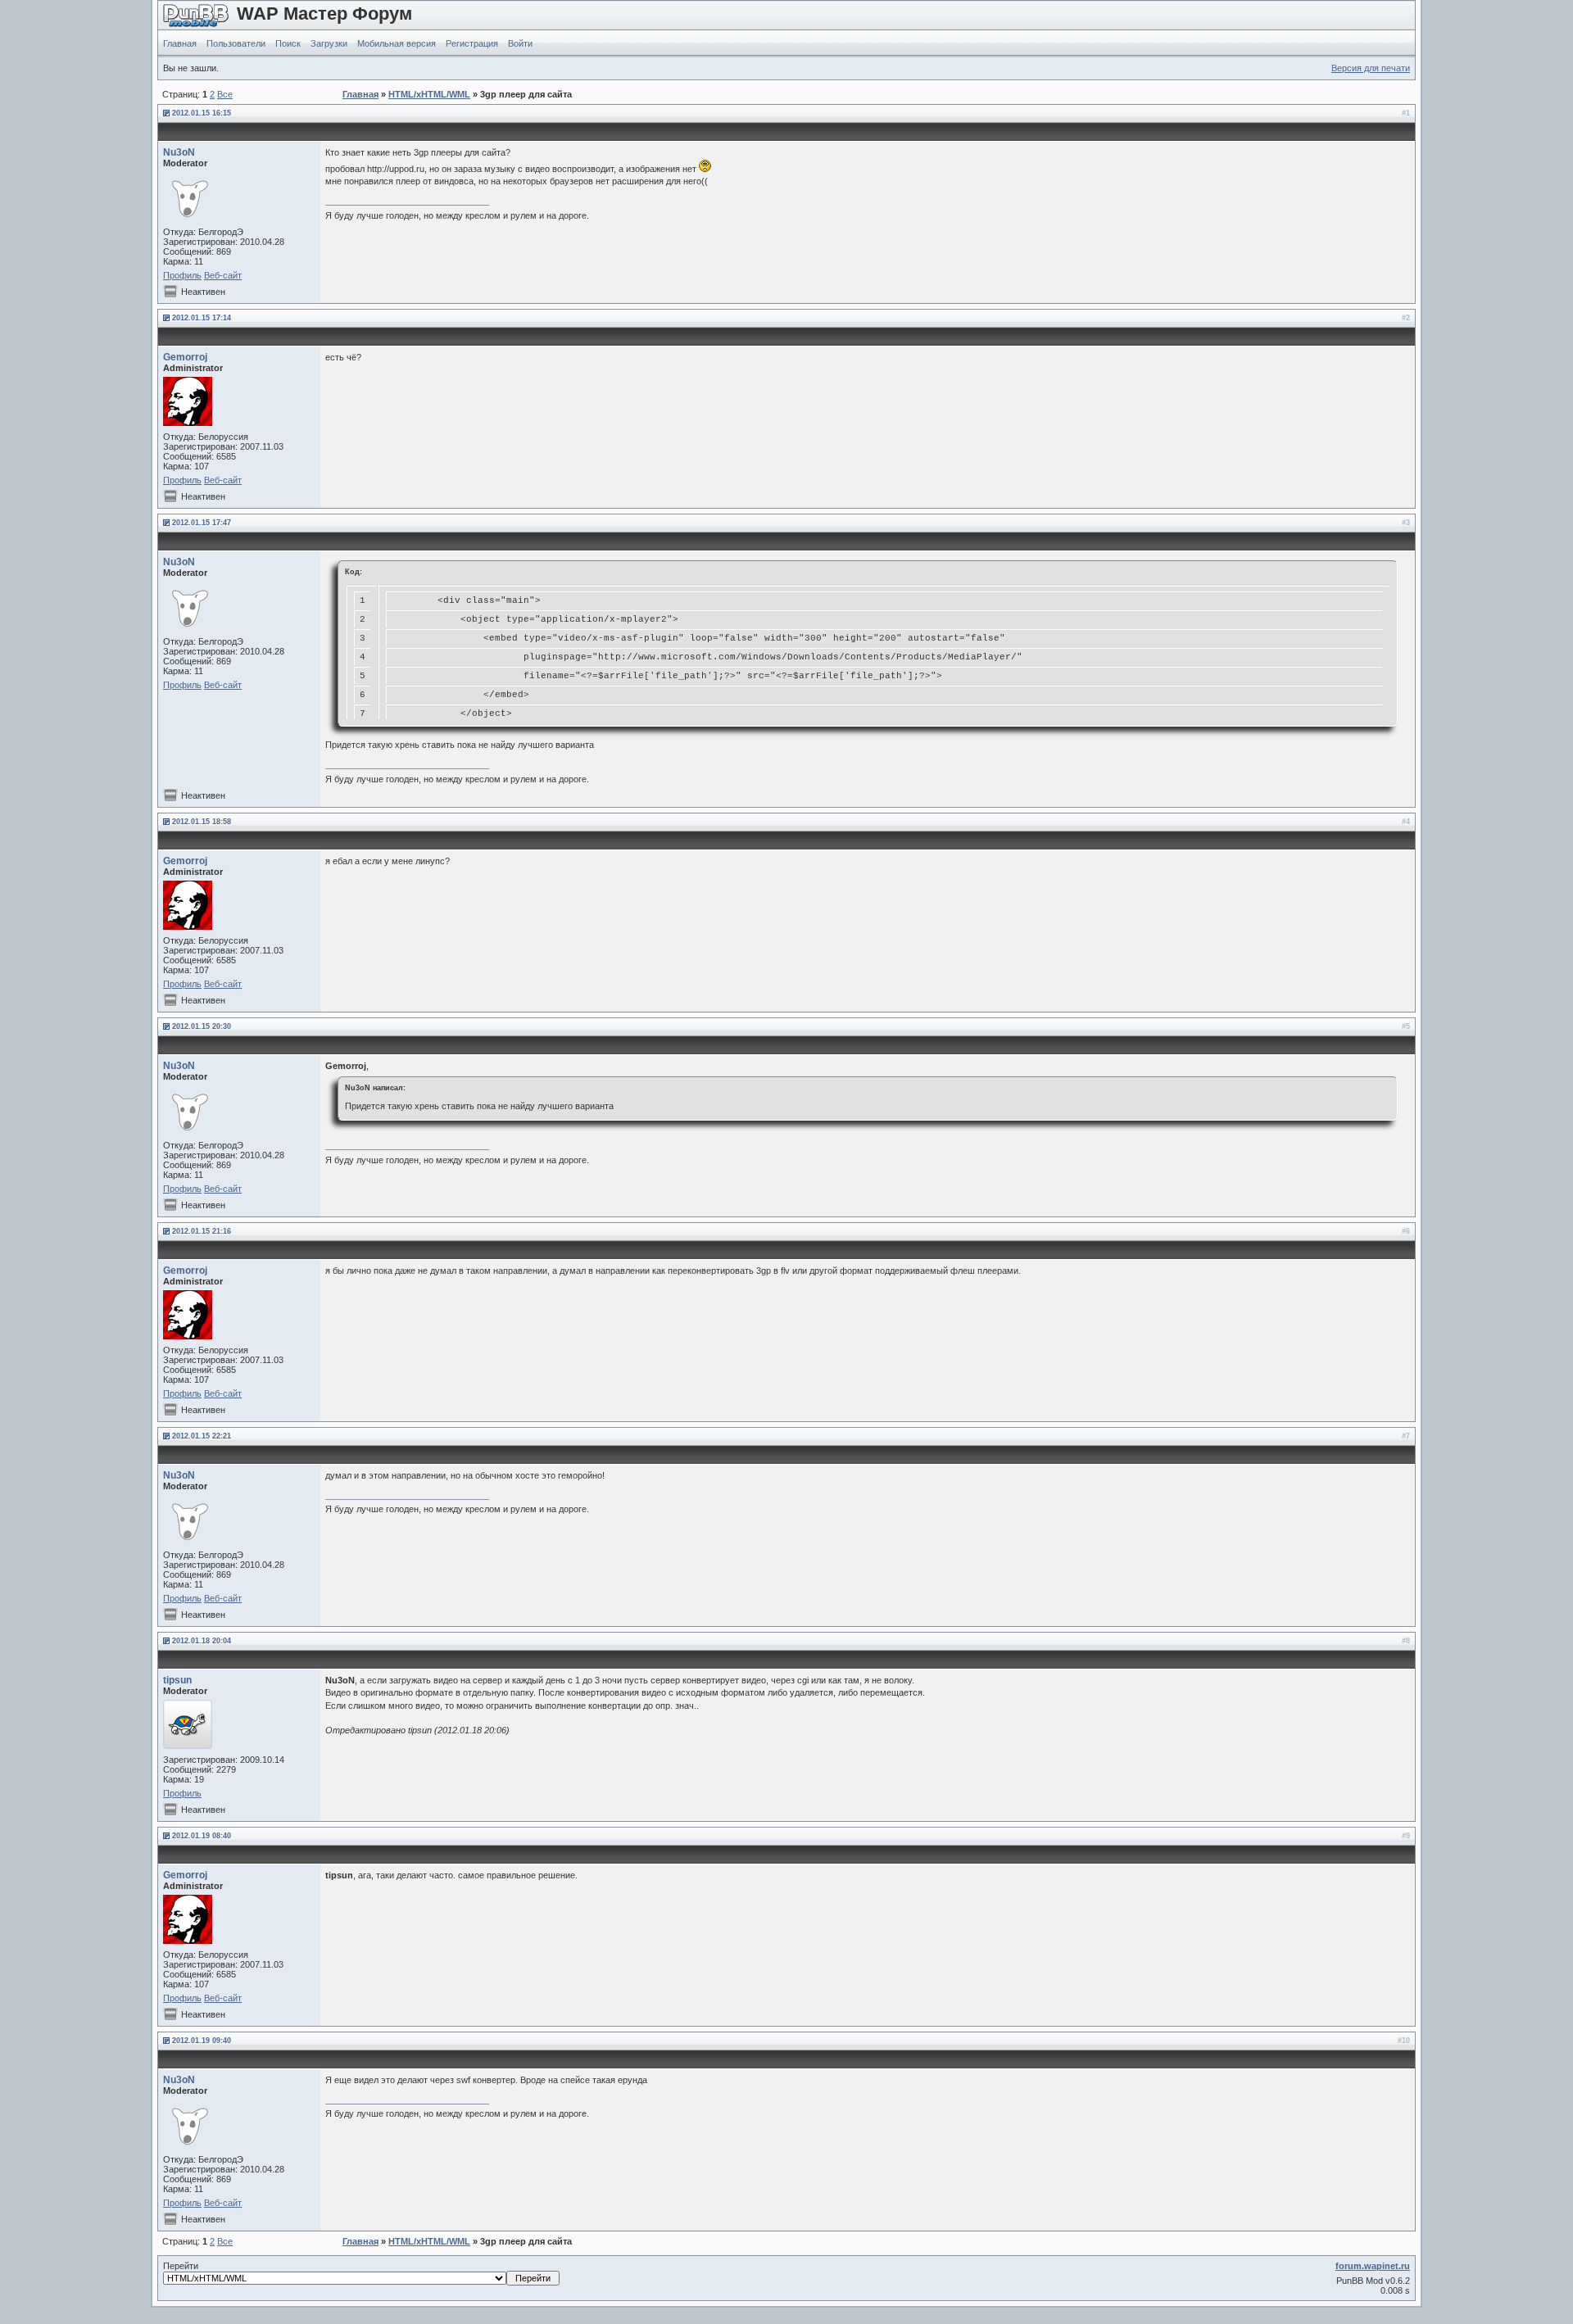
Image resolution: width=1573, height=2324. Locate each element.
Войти (520, 43)
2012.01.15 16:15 (202, 113)
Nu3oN (179, 152)
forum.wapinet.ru (1373, 2266)
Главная (180, 43)
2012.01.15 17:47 (202, 523)
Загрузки (329, 43)
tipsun (177, 1680)
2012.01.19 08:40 (202, 1836)
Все (225, 94)
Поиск (288, 43)
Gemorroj (185, 357)
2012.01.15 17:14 (202, 318)
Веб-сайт (223, 275)
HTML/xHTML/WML (429, 94)
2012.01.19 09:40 (202, 2041)
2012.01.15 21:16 (202, 1231)
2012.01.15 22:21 (202, 1436)
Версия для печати (1371, 68)
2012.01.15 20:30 (202, 1026)
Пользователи (236, 43)
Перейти (181, 2266)
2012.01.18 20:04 (202, 1641)
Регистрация (472, 43)
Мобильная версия (397, 43)
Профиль (182, 275)
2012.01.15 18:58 (202, 822)
